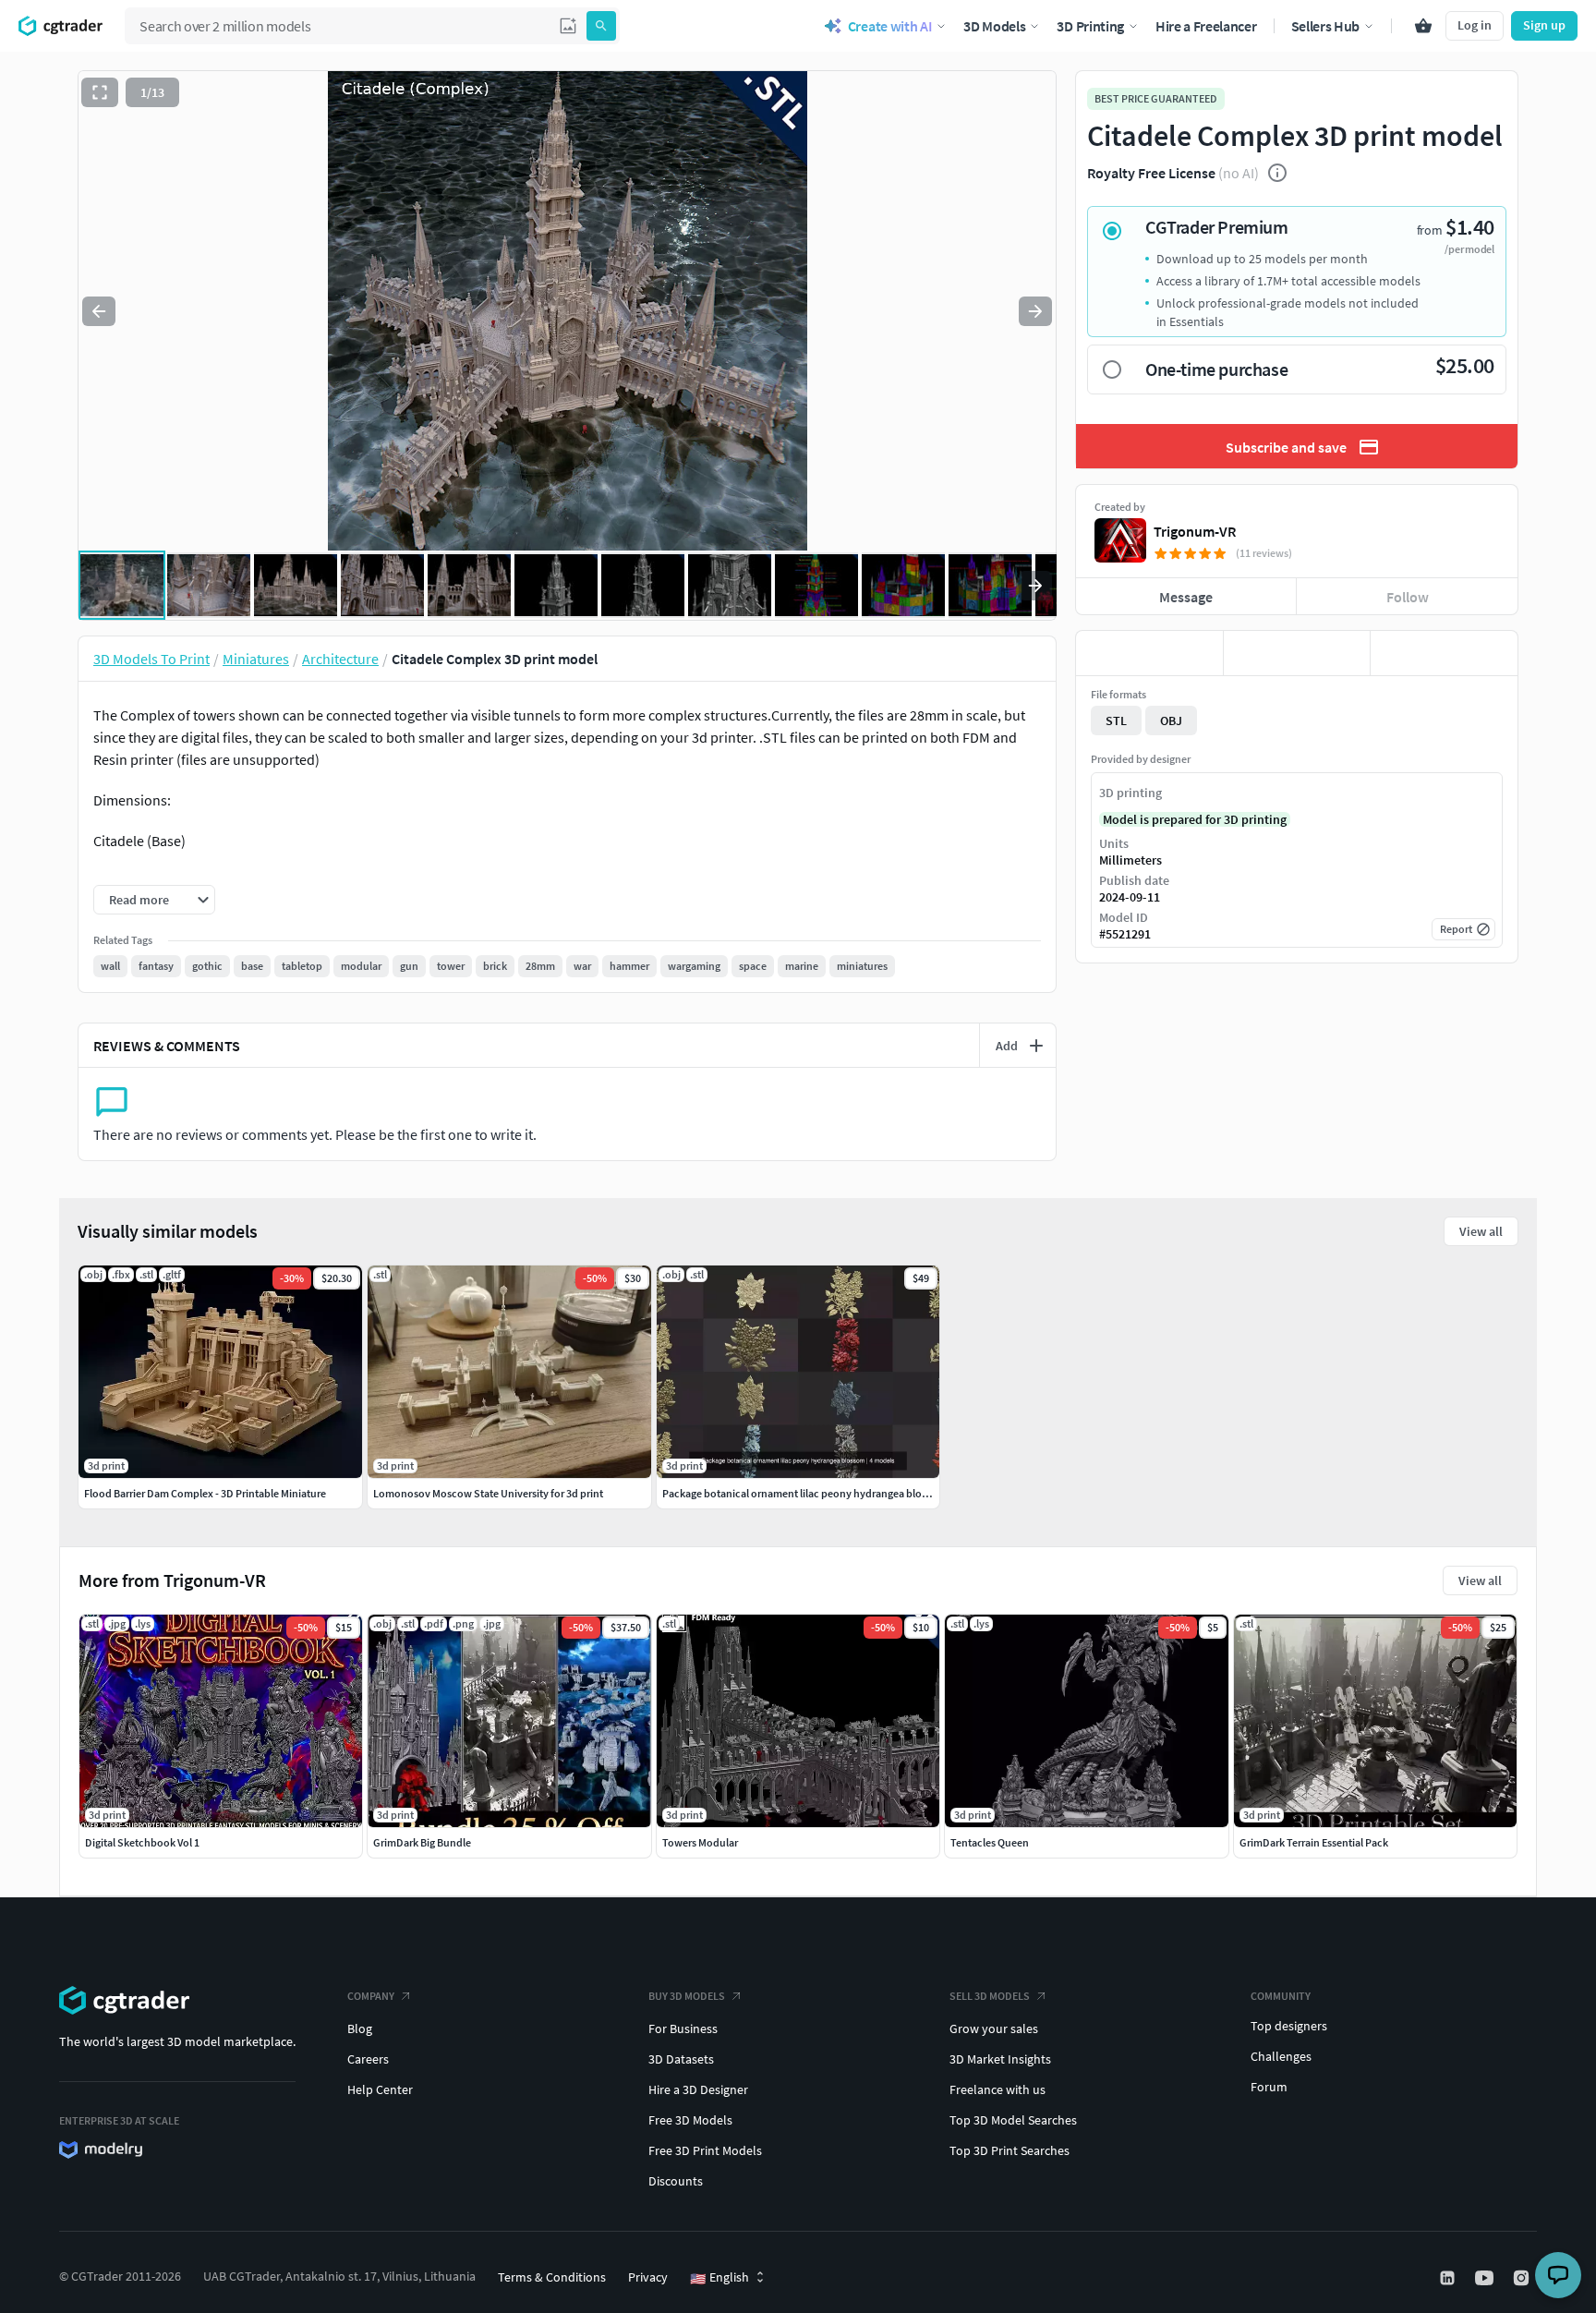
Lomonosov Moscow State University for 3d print (488, 1493)
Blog (360, 2028)
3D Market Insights (1000, 2059)
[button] (568, 26)
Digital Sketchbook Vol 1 (142, 1842)
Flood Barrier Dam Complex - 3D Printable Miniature (205, 1493)
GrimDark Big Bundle (422, 1842)
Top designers (1289, 2026)
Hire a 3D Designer (698, 2089)
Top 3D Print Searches (1010, 2150)
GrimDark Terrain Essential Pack (1314, 1842)
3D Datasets (681, 2059)
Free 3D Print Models (705, 2150)
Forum (1269, 2087)
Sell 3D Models (990, 1996)
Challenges (1281, 2056)
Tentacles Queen (990, 1842)
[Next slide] (1035, 311)
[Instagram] (1523, 2278)
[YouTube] (1486, 2278)
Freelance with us (997, 2089)
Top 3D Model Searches (1013, 2120)
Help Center (380, 2089)
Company (371, 1996)
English (719, 2278)
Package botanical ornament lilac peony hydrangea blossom (804, 1493)
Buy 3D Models (687, 1996)
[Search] (601, 26)
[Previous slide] (99, 311)
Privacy (648, 2277)
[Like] (1149, 653)
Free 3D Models (690, 2120)
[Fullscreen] (100, 92)
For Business (683, 2028)
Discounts (676, 2181)
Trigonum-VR (1195, 531)
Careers (368, 2059)
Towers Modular (700, 1842)
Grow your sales (994, 2028)
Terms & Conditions (552, 2277)
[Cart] (1423, 26)
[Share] (1444, 653)
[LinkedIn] (1449, 2278)
